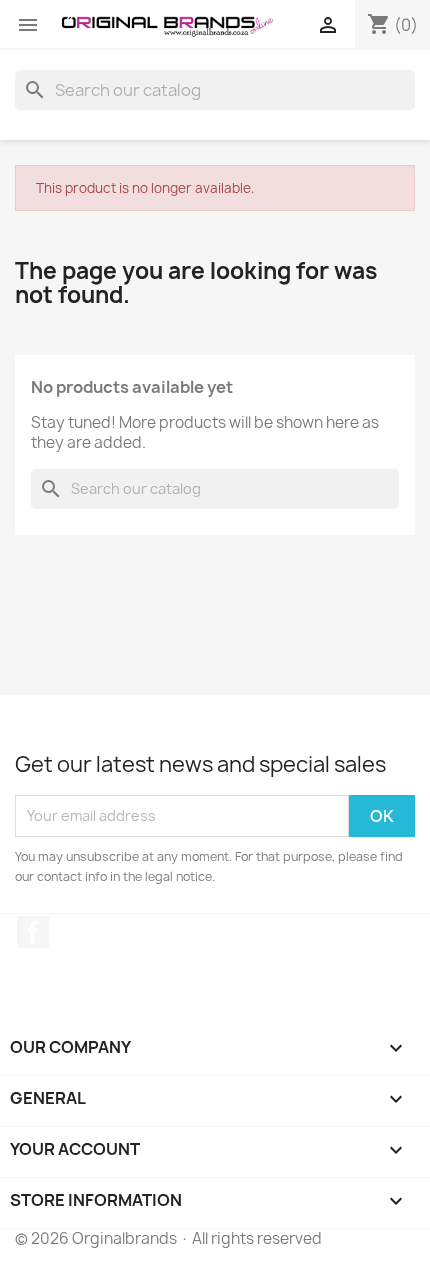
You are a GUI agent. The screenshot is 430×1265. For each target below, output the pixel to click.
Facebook (33, 932)
